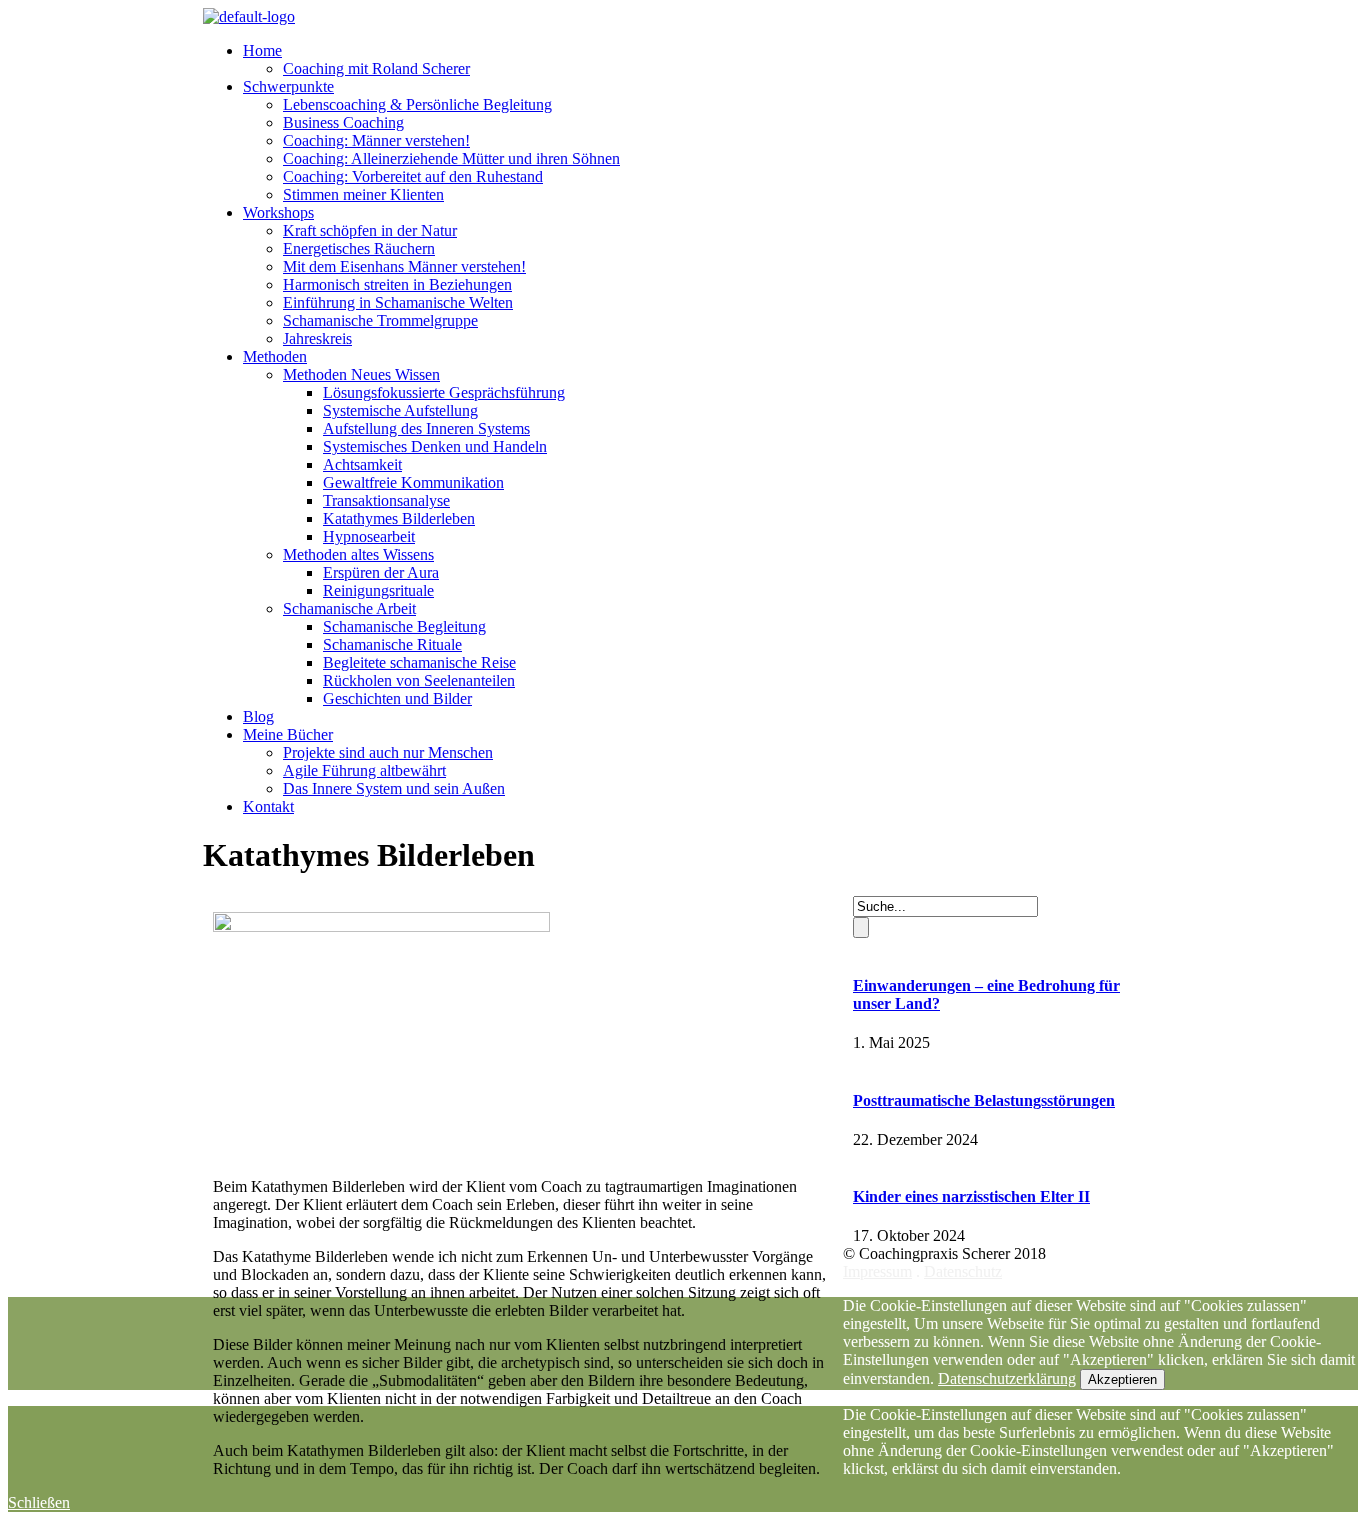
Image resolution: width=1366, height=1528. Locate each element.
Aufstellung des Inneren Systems (426, 428)
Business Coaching (343, 122)
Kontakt (268, 806)
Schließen (39, 1502)
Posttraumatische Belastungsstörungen (984, 1100)
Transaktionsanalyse (386, 500)
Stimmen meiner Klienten (363, 194)
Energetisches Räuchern (359, 248)
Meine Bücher (288, 734)
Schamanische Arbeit (349, 608)
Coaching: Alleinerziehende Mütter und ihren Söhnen (451, 158)
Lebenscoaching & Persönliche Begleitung (417, 104)
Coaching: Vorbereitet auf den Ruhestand (413, 176)
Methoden (275, 356)
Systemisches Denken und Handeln (435, 446)
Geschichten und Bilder (397, 698)
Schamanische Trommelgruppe (380, 320)
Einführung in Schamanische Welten (398, 302)
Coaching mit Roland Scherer (376, 68)
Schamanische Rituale (392, 644)
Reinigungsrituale (378, 590)
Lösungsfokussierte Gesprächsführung (444, 392)
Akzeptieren (1122, 1379)
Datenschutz (963, 1271)
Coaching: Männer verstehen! (376, 140)
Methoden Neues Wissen (361, 374)
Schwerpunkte (288, 86)
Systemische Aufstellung (400, 410)
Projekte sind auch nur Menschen (388, 752)
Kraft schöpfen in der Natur (370, 230)
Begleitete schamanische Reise (419, 662)
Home (262, 50)
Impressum (877, 1271)
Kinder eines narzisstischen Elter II (971, 1196)
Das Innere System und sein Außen (394, 788)
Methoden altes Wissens (358, 554)
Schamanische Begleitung (404, 626)
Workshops (278, 212)
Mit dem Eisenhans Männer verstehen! (404, 266)
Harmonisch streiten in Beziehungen (397, 284)
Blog (258, 716)
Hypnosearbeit (369, 536)
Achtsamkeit (362, 464)
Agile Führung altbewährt (364, 770)
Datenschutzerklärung (1007, 1378)
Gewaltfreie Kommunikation (413, 482)
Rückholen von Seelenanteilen (419, 680)
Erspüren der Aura (381, 572)
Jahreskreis (317, 338)
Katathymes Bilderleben (399, 518)
